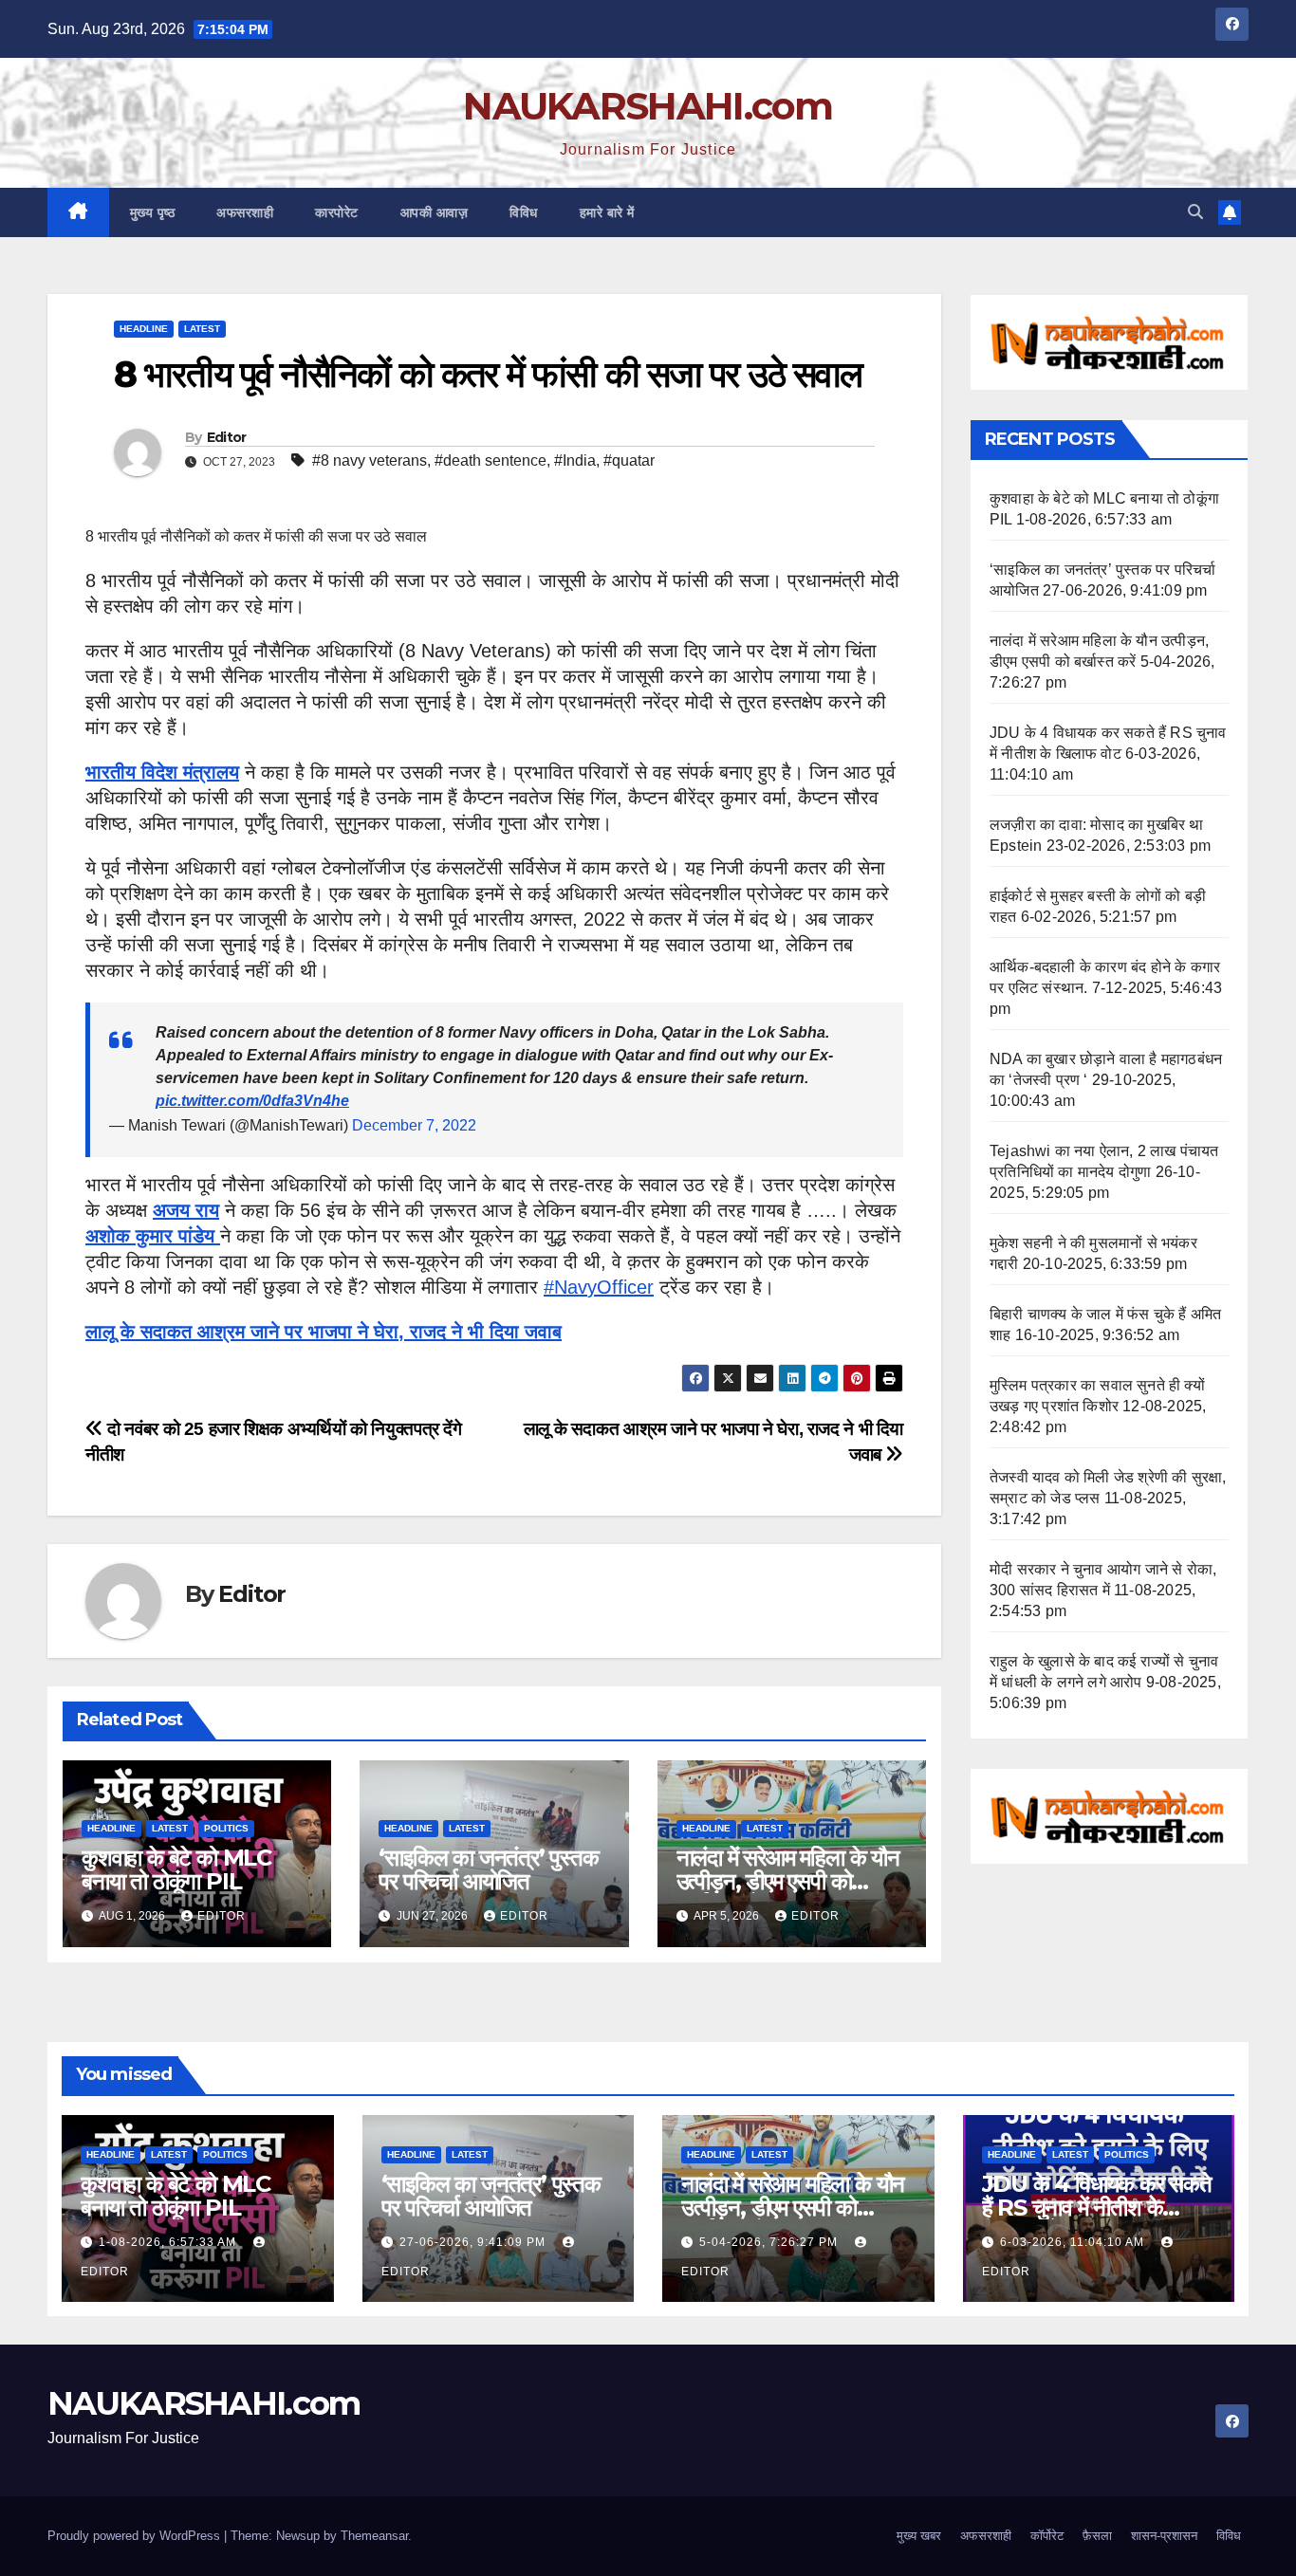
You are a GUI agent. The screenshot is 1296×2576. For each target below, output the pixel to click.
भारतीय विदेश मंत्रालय (162, 772)
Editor (227, 437)
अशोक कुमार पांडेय (153, 1236)
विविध (524, 212)
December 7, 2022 (414, 1125)
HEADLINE (144, 329)
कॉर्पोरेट (1047, 2536)
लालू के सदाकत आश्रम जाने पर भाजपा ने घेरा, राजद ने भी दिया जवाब (324, 1332)
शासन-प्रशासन (1164, 2536)
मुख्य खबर (919, 2536)
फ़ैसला (1097, 2536)
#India (575, 460)
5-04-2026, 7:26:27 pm (770, 2242)
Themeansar (374, 2536)
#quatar (629, 460)
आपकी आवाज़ (435, 212)
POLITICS (226, 1828)
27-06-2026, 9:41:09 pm (474, 2242)
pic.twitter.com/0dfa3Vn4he (252, 1101)
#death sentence (491, 460)
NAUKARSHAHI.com (648, 106)
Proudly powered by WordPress (136, 2536)
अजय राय (186, 1210)
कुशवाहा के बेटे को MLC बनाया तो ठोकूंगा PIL (176, 1869)
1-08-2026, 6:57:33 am (169, 2242)
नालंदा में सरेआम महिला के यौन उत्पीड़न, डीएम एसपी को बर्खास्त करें (788, 1881)
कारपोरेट (337, 212)
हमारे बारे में (607, 212)
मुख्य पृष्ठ (153, 212)
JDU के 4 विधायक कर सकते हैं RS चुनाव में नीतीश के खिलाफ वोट (1097, 2208)
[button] (1195, 212)
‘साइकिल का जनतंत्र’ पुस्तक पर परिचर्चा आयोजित (488, 1869)
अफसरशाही (245, 212)
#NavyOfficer (599, 1287)
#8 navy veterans (370, 460)
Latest (202, 329)
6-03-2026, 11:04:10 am (1074, 2242)
